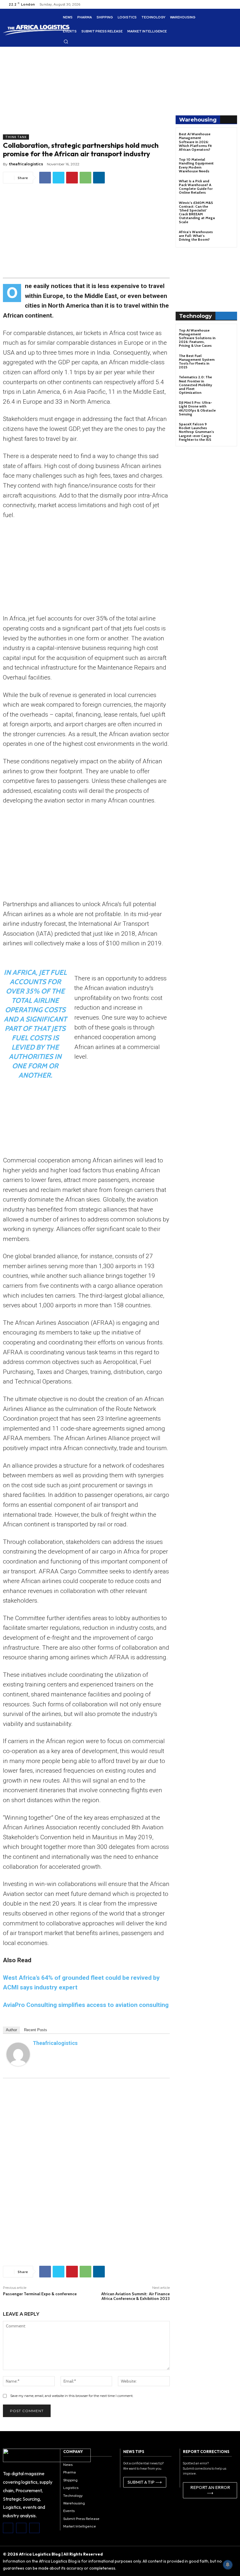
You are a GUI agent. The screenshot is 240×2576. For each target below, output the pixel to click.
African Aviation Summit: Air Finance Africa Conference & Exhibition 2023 (136, 2296)
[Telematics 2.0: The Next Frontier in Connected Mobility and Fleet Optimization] (227, 382)
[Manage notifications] (228, 2565)
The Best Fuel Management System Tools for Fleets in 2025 (197, 362)
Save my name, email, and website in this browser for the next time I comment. (72, 2396)
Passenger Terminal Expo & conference (40, 2294)
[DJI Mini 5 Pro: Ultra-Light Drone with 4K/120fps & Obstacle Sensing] (227, 408)
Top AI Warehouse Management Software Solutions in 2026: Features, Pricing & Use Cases (197, 338)
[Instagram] (21, 2528)
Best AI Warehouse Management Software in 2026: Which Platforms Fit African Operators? (195, 142)
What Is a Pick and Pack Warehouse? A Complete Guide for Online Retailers (196, 187)
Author (11, 2030)
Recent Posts (36, 2030)
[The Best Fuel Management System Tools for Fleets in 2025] (227, 361)
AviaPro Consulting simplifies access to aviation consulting (86, 2005)
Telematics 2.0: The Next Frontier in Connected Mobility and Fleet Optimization (195, 385)
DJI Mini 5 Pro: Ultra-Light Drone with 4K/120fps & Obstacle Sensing (197, 408)
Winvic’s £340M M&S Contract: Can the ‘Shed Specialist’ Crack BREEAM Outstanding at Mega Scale (197, 212)
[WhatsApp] (85, 178)
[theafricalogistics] (18, 2054)
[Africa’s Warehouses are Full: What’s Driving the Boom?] (227, 237)
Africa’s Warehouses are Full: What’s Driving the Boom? (196, 236)
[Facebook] (45, 178)
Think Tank (16, 137)
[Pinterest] (72, 178)
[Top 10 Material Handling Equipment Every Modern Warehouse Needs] (227, 165)
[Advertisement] (86, 93)
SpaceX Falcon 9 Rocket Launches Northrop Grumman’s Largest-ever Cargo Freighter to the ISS (196, 432)
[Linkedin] (99, 178)
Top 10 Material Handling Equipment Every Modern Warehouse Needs (196, 165)
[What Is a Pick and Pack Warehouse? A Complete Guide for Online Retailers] (227, 186)
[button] (66, 41)
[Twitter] (59, 178)
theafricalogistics (26, 164)
